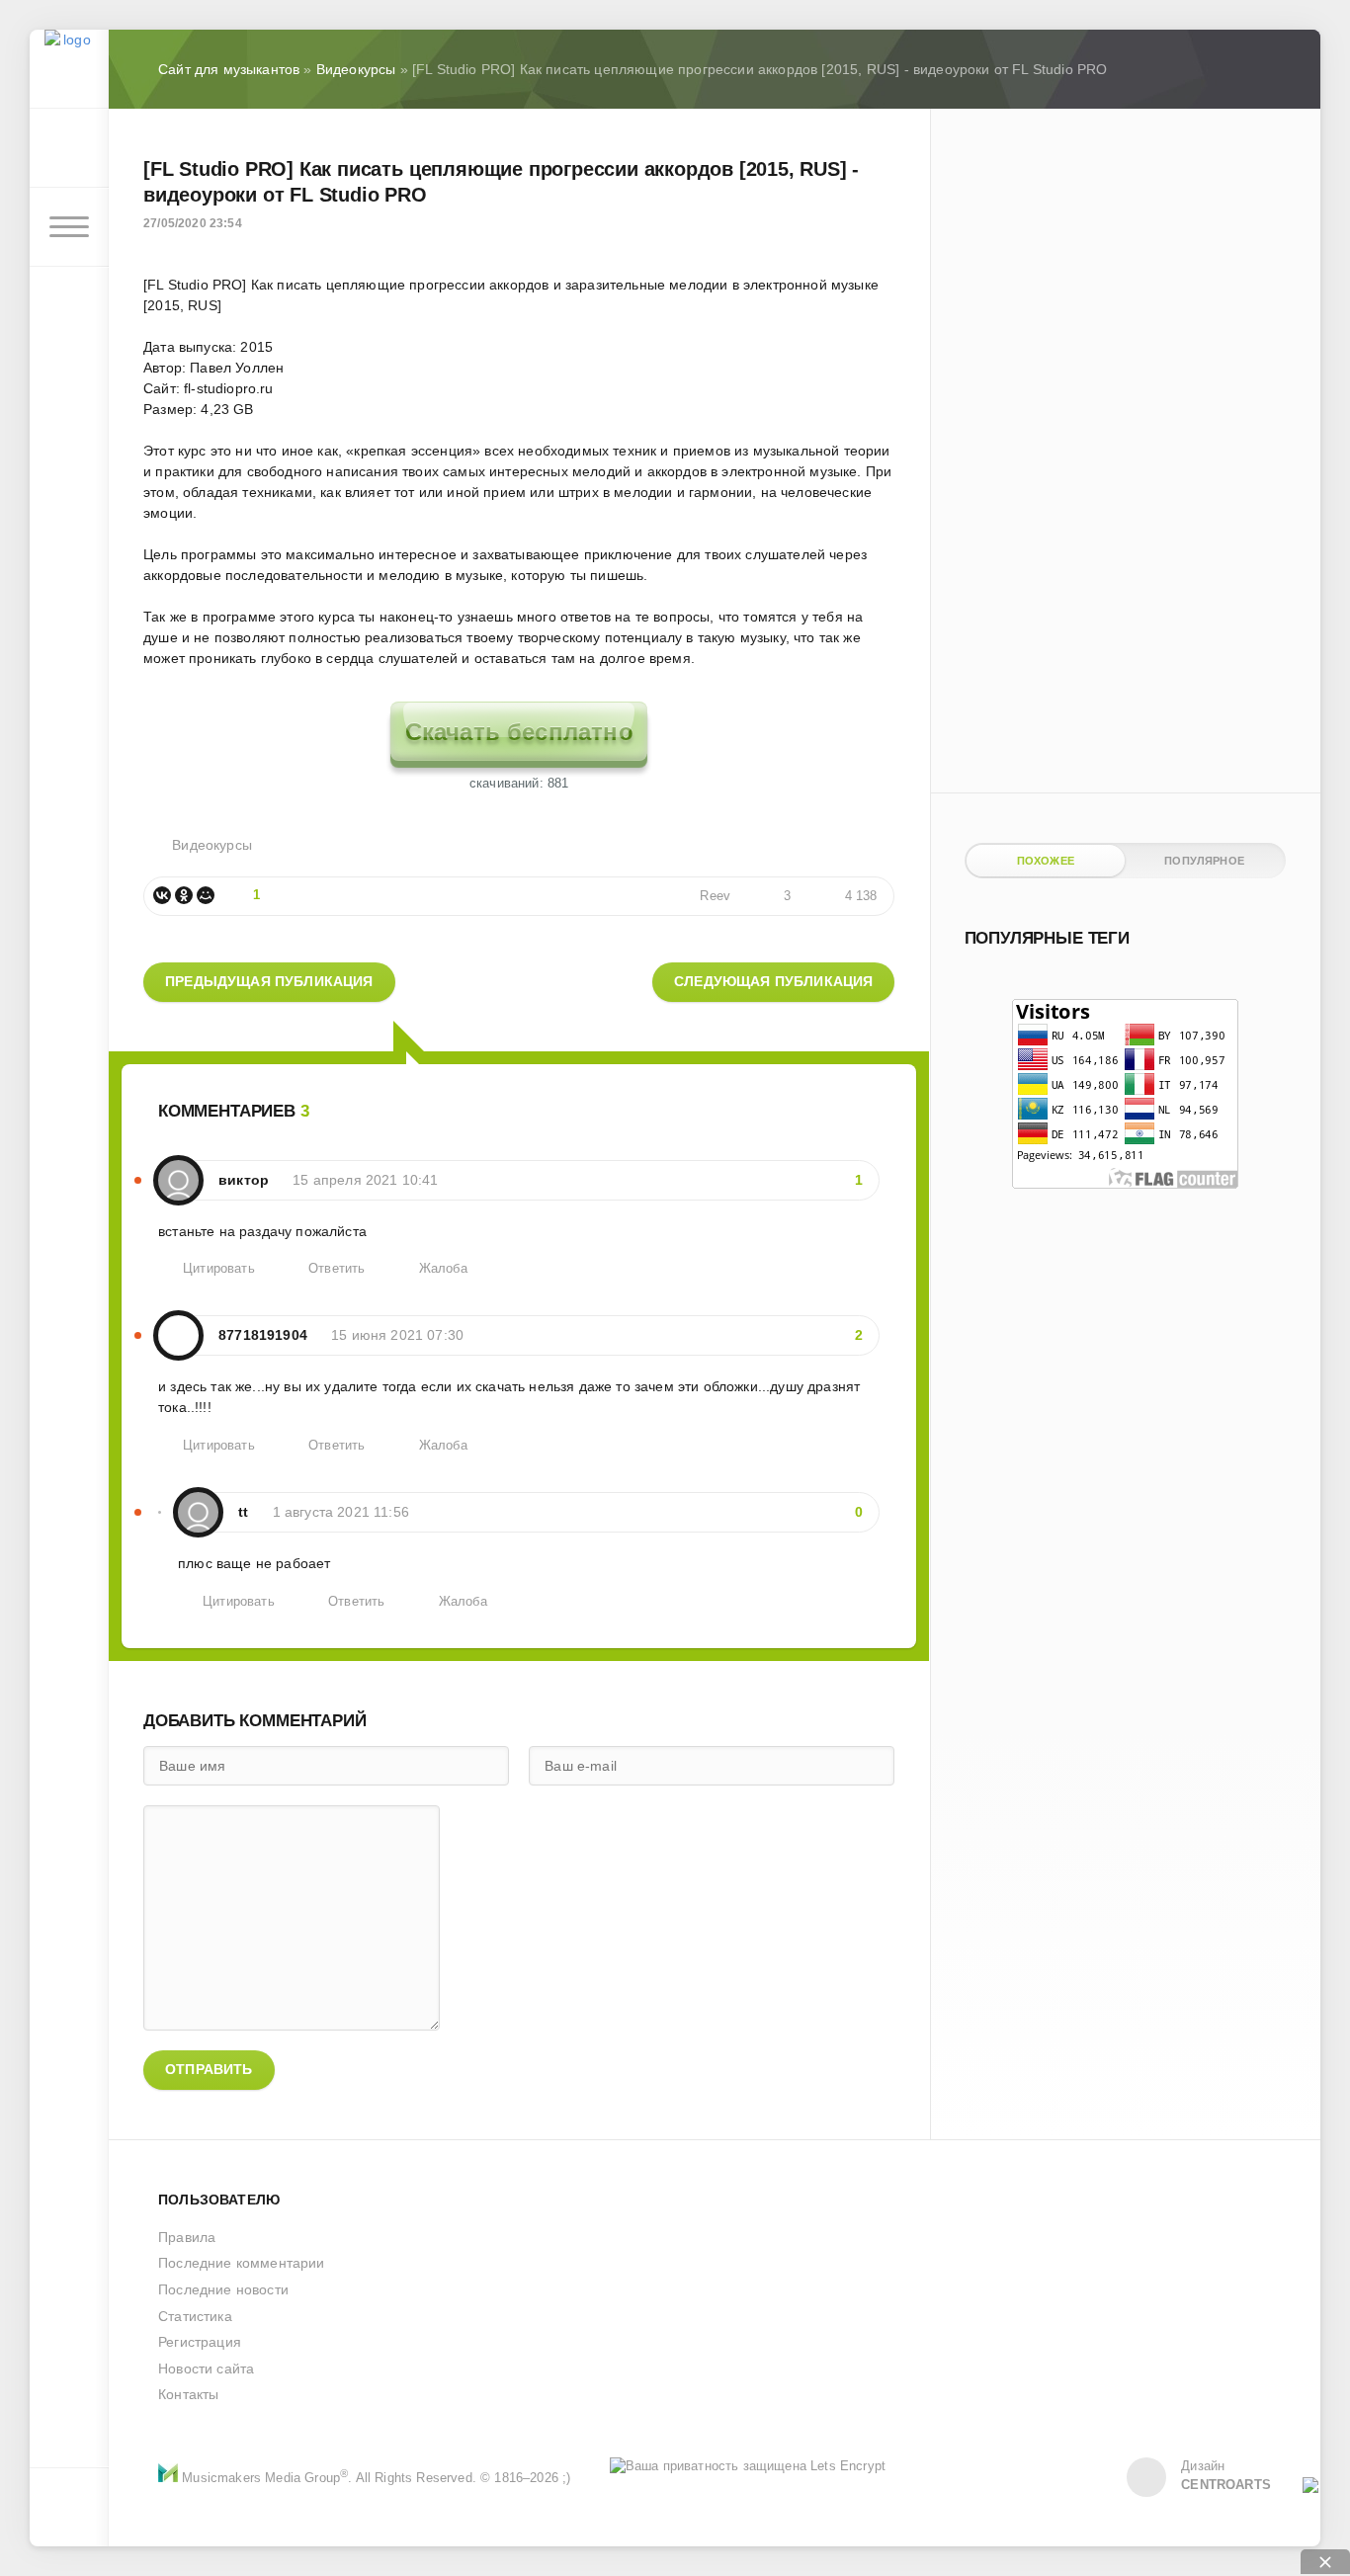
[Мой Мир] (206, 895)
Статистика (195, 2316)
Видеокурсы (212, 845)
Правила (187, 2237)
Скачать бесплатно (519, 732)
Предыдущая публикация (269, 981)
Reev (715, 896)
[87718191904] (178, 1325)
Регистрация (200, 2342)
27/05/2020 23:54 (193, 223)
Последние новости (223, 2289)
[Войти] (69, 148)
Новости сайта (206, 2368)
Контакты (188, 2394)
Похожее (1046, 861)
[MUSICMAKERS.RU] (69, 69)
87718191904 (263, 1335)
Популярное (1204, 861)
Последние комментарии (242, 2263)
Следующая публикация (773, 981)
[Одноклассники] (184, 895)
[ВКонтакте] (162, 895)
